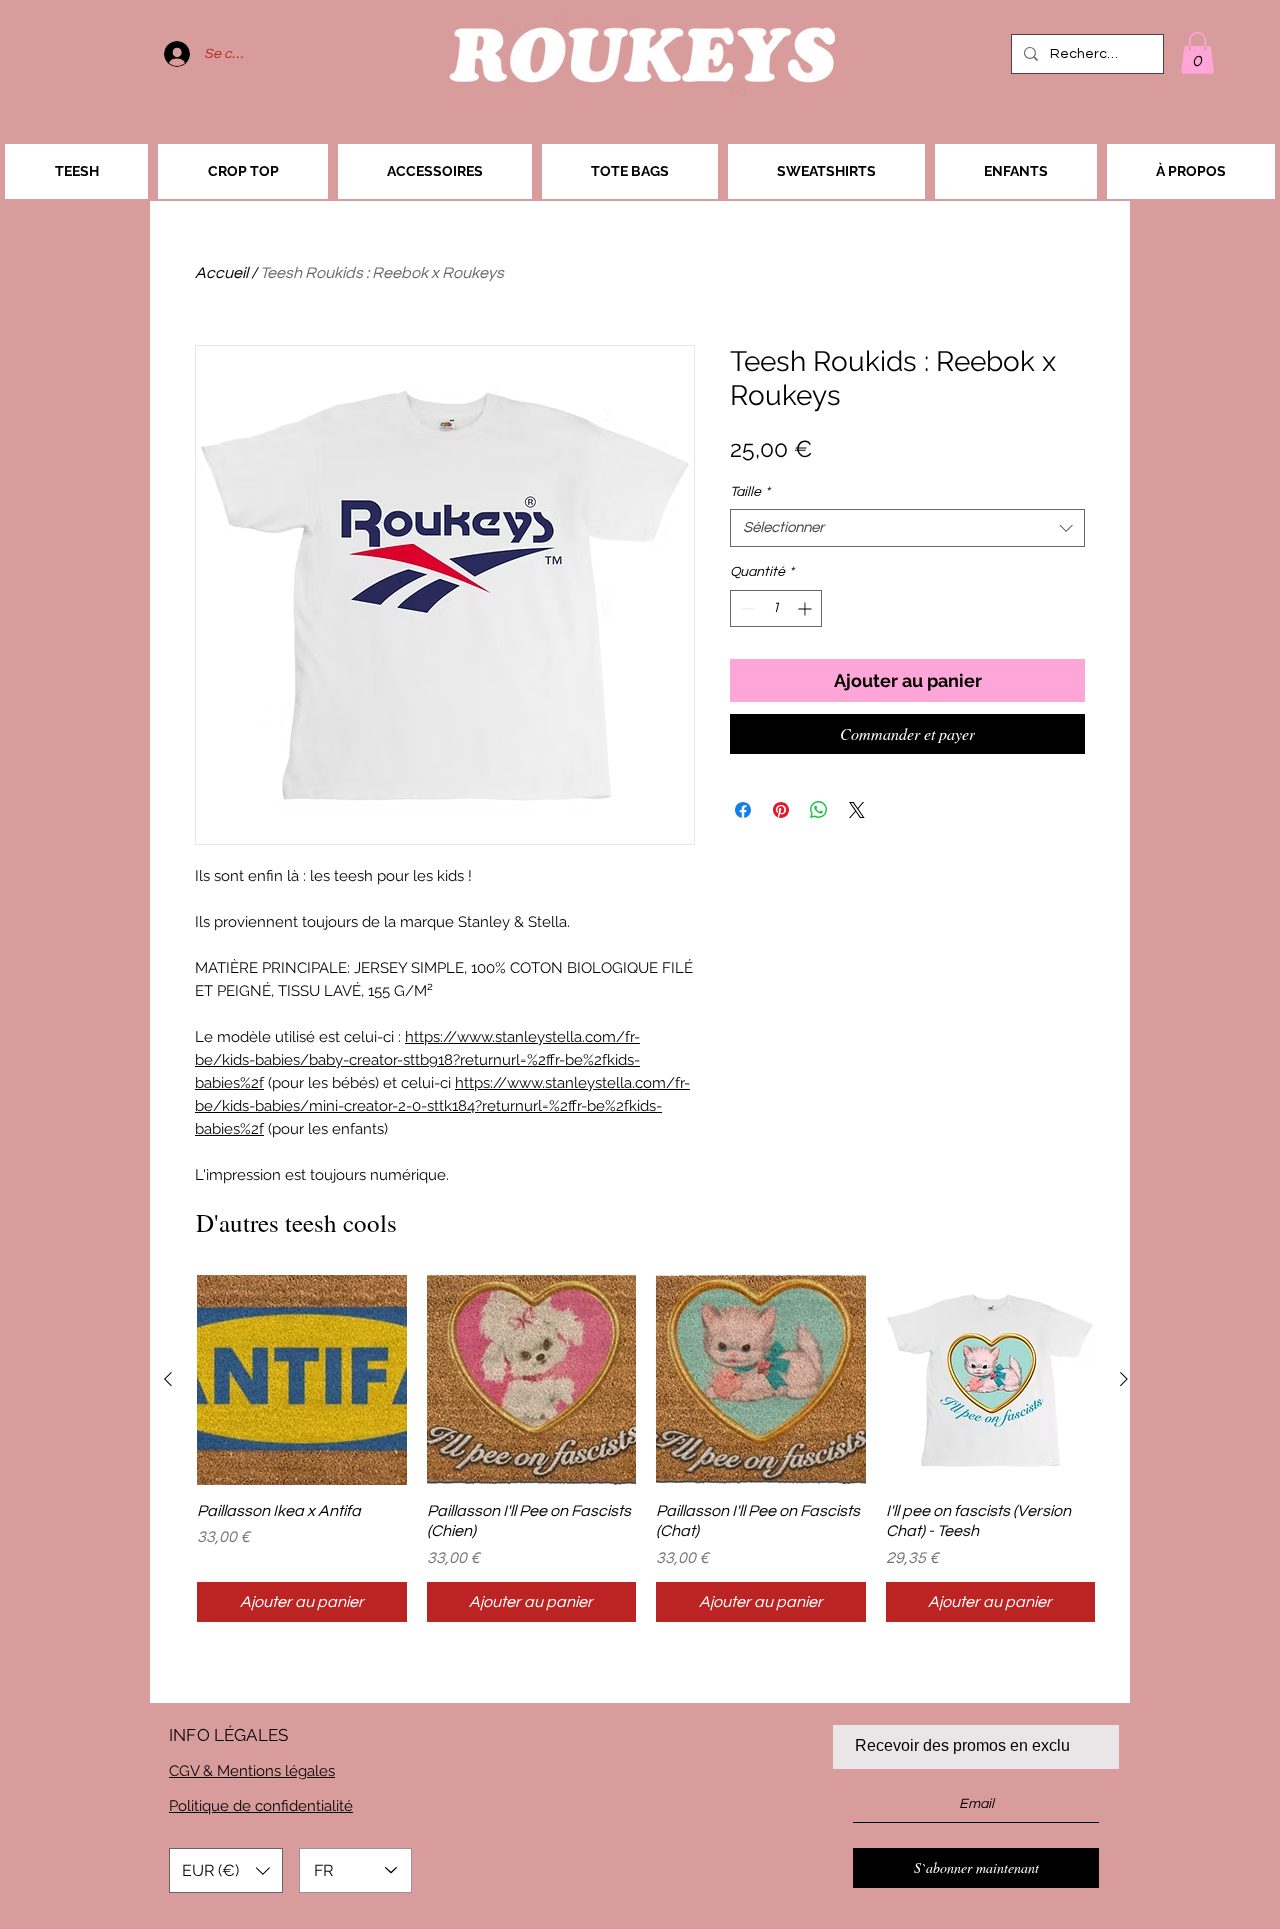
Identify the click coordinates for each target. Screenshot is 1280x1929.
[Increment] (806, 608)
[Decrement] (745, 608)
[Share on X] (857, 810)
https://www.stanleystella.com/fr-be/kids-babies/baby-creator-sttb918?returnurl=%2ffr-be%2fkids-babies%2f (417, 1060)
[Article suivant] (1124, 1379)
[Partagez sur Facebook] (743, 810)
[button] (1197, 53)
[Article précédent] (168, 1379)
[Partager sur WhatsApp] (819, 810)
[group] (646, 1448)
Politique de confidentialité (261, 1806)
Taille (750, 492)
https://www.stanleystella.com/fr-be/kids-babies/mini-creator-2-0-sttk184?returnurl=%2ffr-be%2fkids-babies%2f (442, 1106)
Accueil (221, 273)
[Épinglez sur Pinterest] (781, 810)
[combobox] (907, 528)
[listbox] (226, 1870)
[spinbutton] (776, 608)
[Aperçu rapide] (302, 1380)
